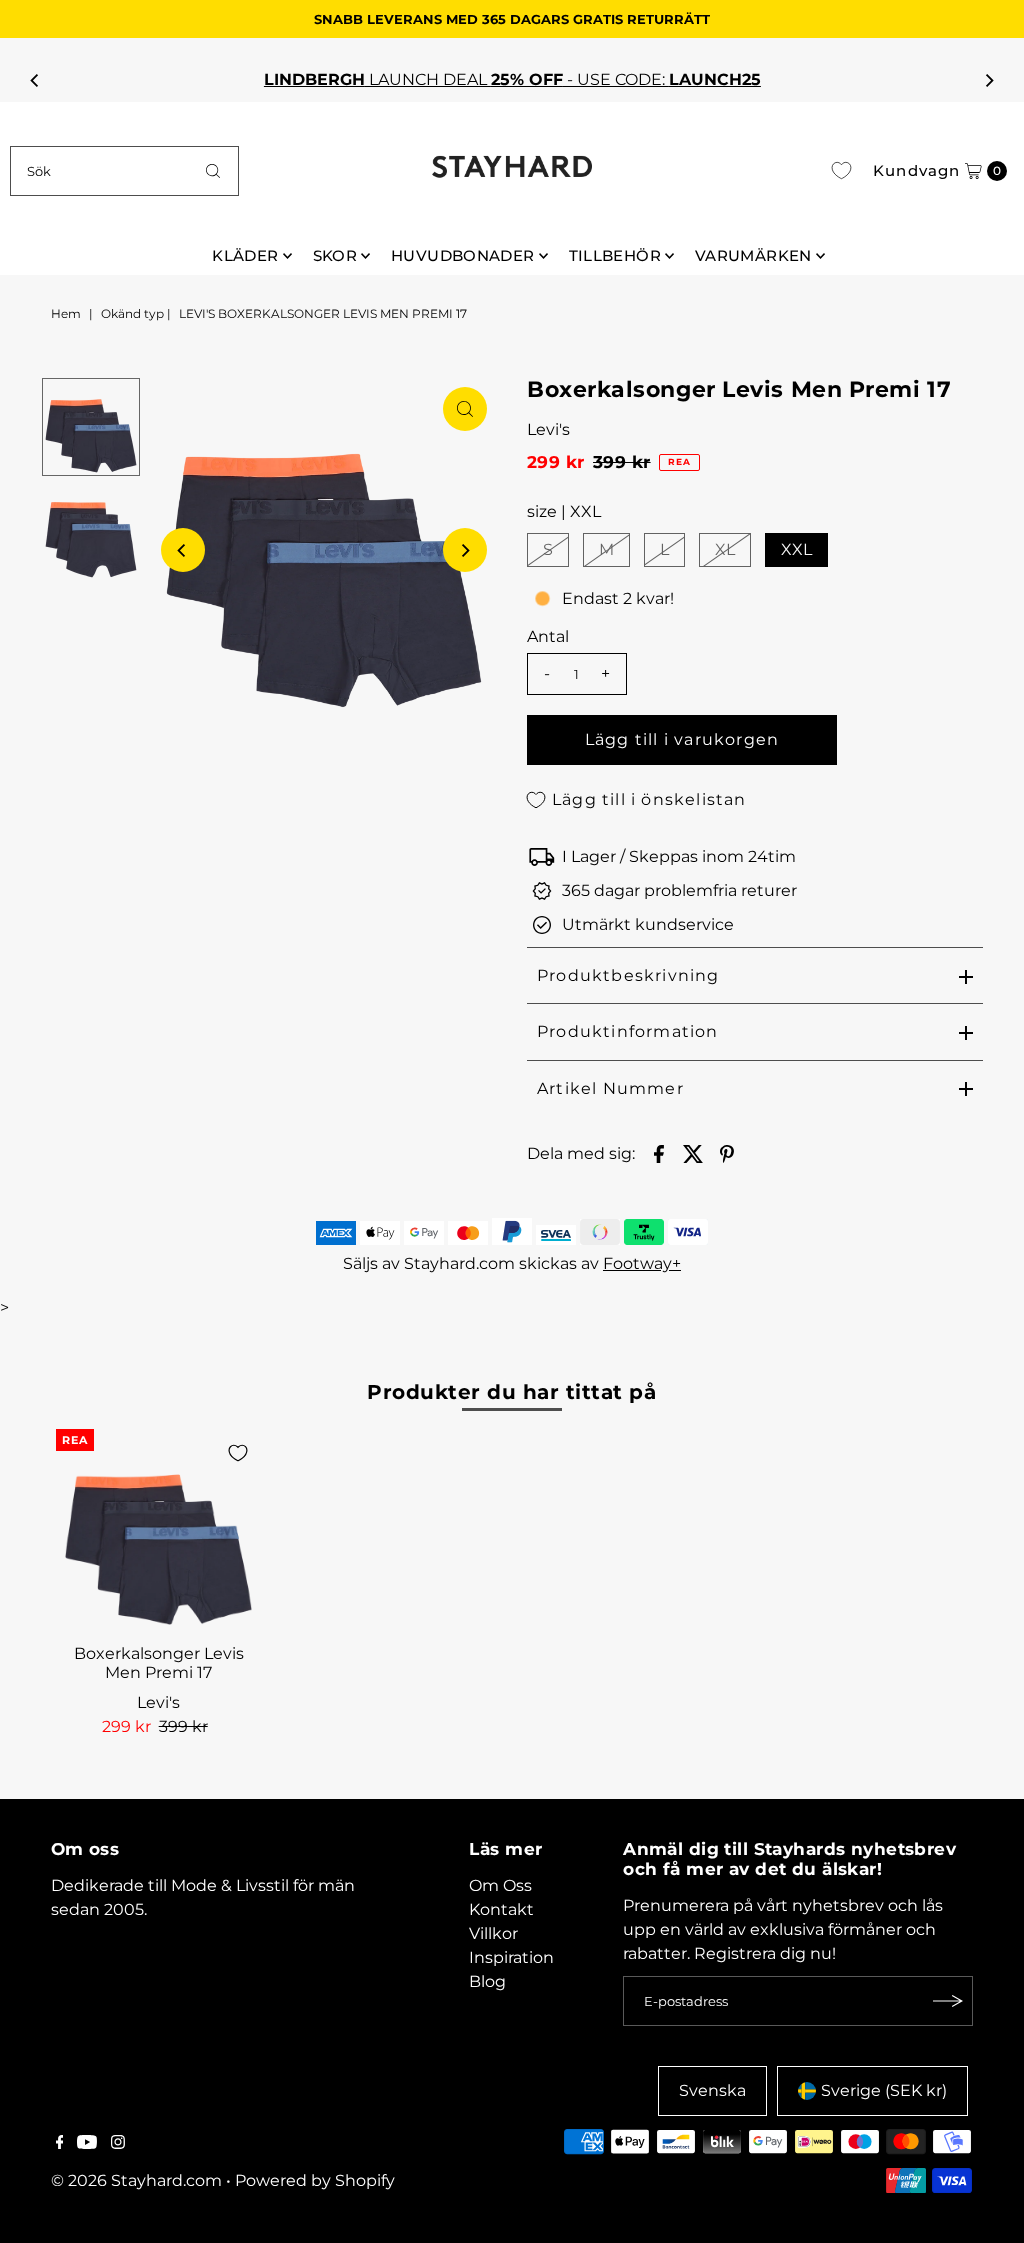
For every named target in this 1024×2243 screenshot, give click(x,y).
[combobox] (124, 171)
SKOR (335, 255)
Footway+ (642, 1263)
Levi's (548, 429)
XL (725, 549)
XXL (796, 549)
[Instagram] (118, 2144)
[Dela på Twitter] (693, 1153)
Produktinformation (628, 1031)
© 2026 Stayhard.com (136, 2180)
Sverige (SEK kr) (884, 2090)
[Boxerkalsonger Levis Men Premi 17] (159, 1532)
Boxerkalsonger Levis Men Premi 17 (159, 1663)
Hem (66, 313)
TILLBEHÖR (615, 255)
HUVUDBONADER (463, 255)
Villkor (493, 1933)
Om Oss (500, 1885)
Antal (548, 636)
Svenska (712, 2090)
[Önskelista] (841, 171)
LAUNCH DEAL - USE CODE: (512, 79)
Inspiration (511, 1957)
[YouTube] (87, 2144)
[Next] (989, 80)
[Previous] (35, 80)
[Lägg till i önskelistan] (238, 1453)
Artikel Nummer (610, 1088)
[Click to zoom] (465, 409)
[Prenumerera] (948, 2001)
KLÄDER (245, 255)
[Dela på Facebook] (659, 1153)
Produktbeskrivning (628, 975)
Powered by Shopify (315, 2180)
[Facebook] (60, 2144)
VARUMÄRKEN (753, 255)
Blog (487, 1981)
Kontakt (501, 1909)
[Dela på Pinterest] (727, 1153)
